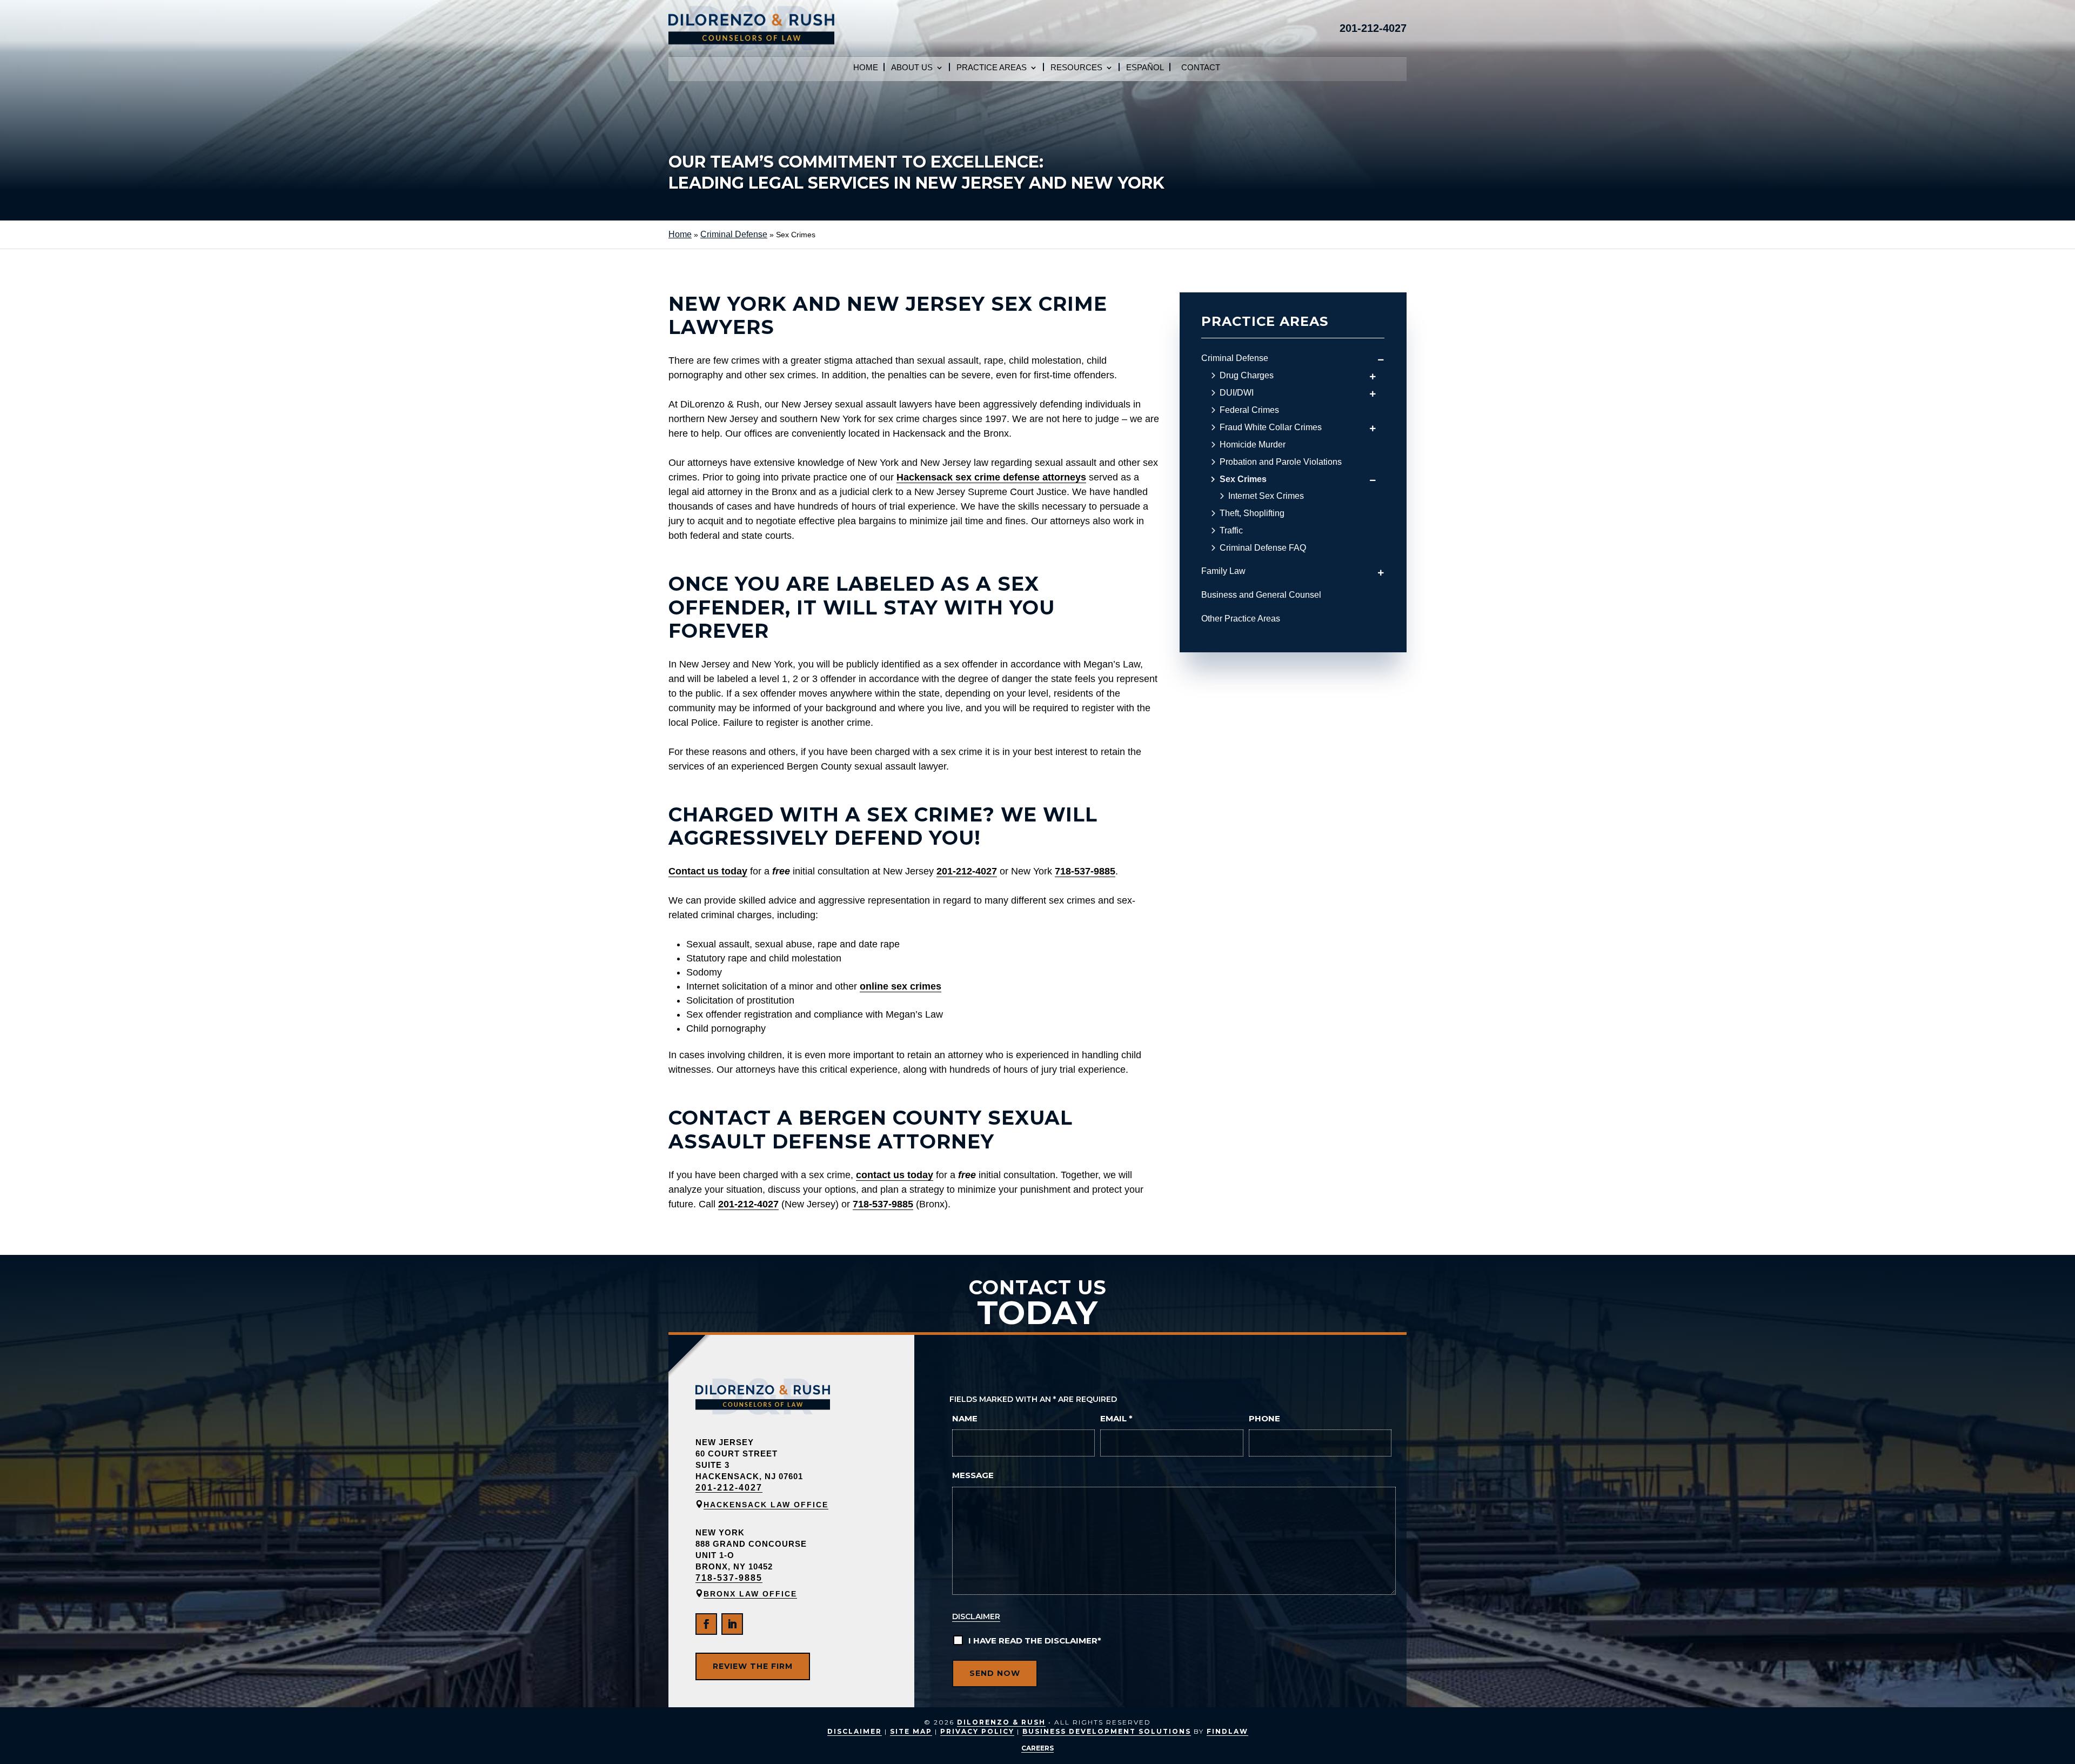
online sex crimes (901, 986)
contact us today (895, 1175)
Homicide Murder (1253, 445)
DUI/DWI (1237, 393)
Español (1145, 68)
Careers (1037, 1748)
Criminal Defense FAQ (1263, 548)
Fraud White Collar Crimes (1271, 427)
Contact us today (708, 871)
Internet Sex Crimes (1266, 496)
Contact (1201, 68)
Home (866, 68)
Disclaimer (976, 1616)
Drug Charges (1247, 376)
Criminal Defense (1235, 358)
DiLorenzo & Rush (1001, 1722)
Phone (1264, 1418)
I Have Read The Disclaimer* (1035, 1641)
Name (965, 1418)
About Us (912, 68)
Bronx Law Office (750, 1594)
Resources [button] (1076, 68)
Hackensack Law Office (766, 1505)
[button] (2059, 1748)
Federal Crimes (1249, 410)
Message (973, 1475)
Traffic (1231, 531)
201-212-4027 (1373, 28)
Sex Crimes (1243, 479)
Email (1116, 1418)
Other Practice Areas (1241, 619)
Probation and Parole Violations (1281, 462)
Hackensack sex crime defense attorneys (991, 477)
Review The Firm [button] (753, 1666)
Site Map (911, 1731)
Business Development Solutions (1107, 1731)
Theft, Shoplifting (1252, 513)
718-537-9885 (1085, 871)
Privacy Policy (977, 1731)
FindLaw (1227, 1731)
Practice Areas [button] (992, 68)
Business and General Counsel (1261, 595)
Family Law (1223, 571)
